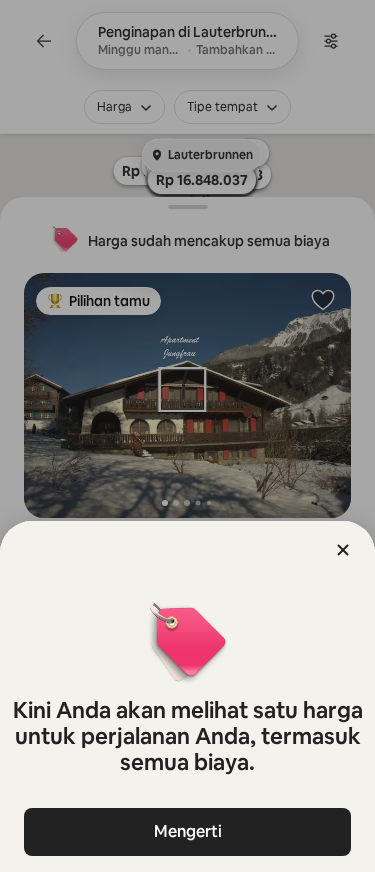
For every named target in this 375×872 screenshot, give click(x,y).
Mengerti (188, 831)
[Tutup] (343, 550)
